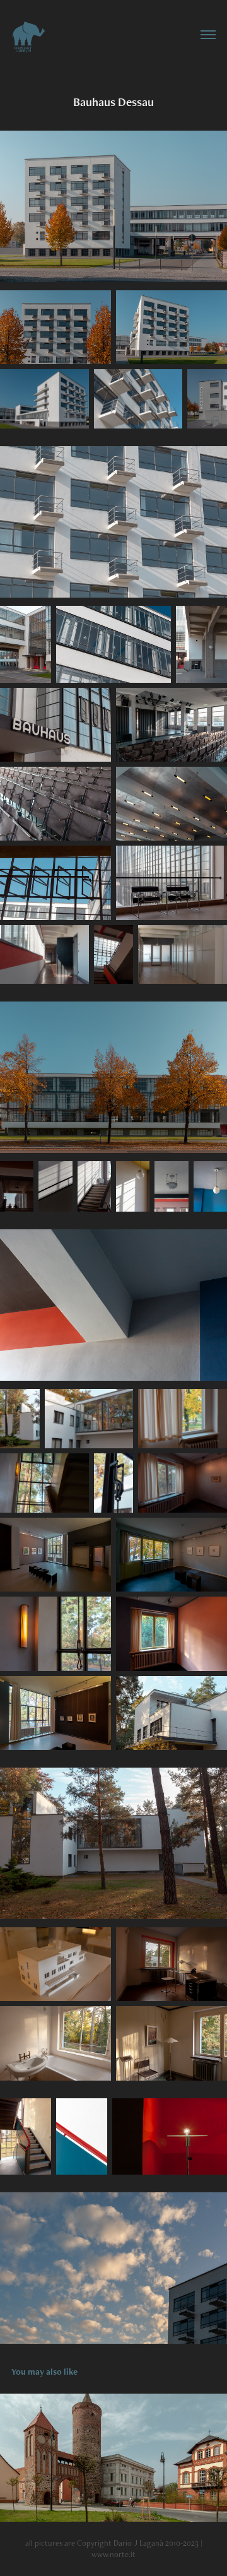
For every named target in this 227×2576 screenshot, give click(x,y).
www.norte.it (113, 2554)
